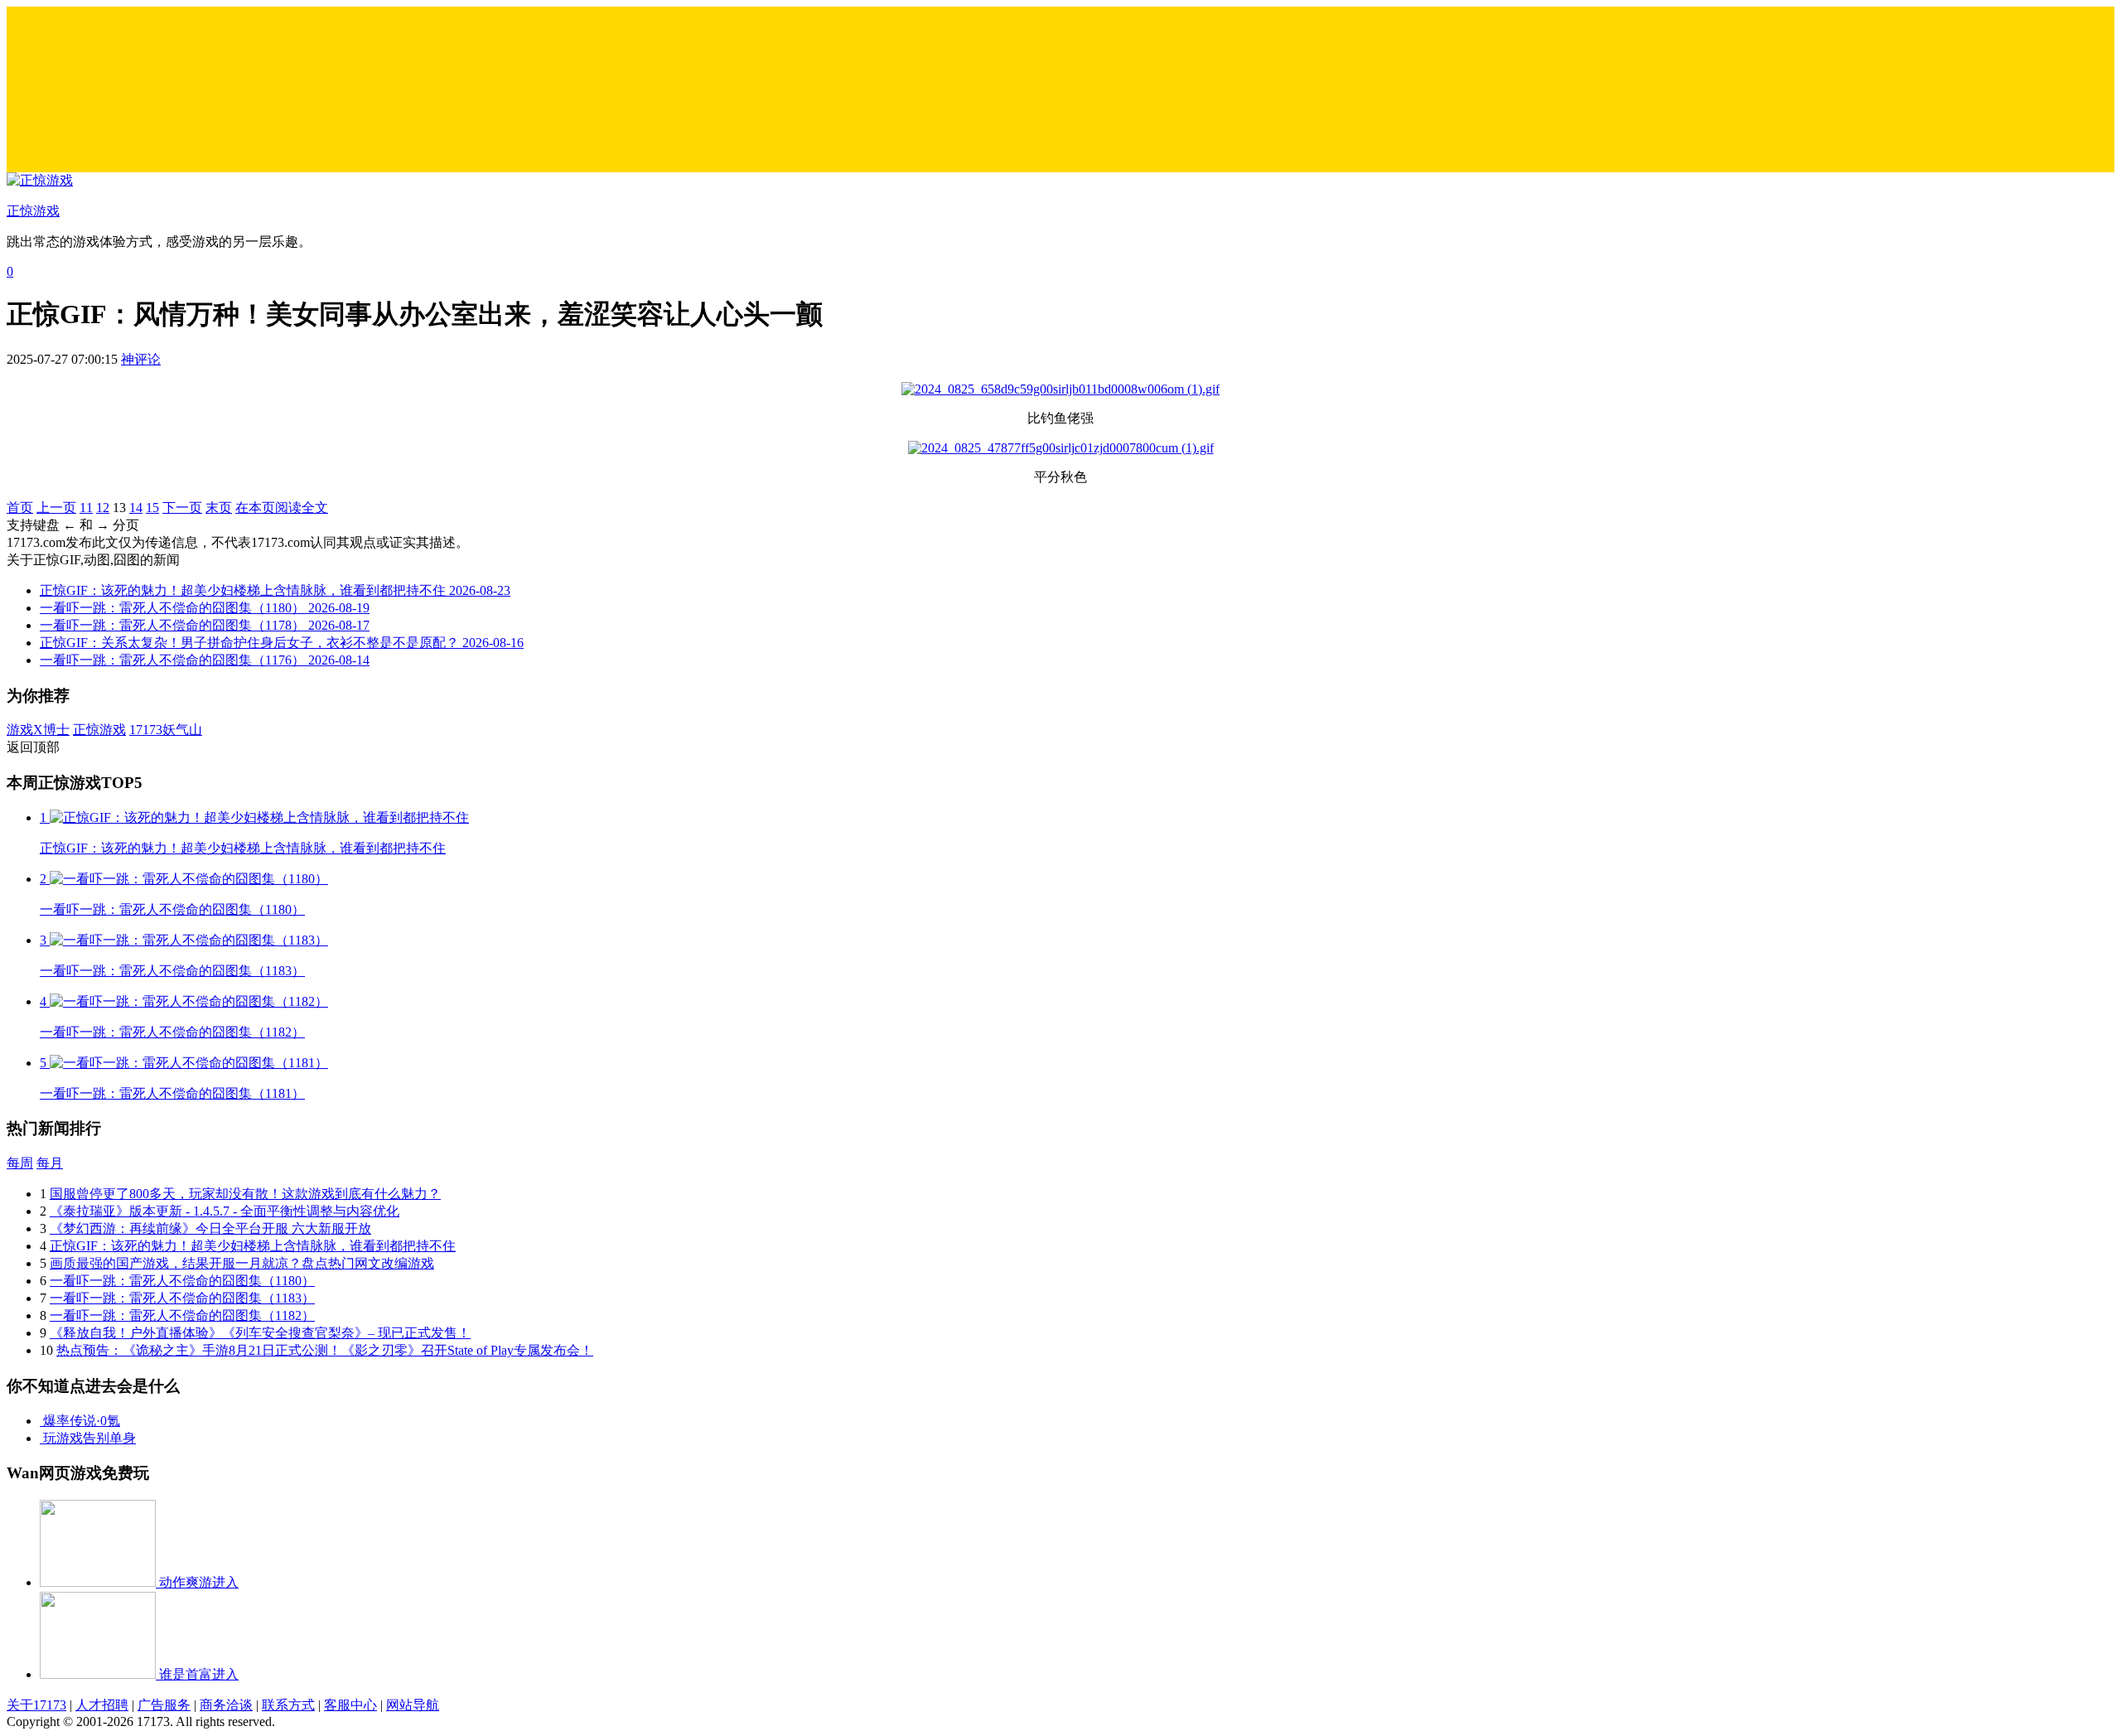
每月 (50, 1163)
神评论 (141, 359)
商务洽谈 (226, 1705)
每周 (20, 1163)
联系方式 (288, 1705)
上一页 (56, 508)
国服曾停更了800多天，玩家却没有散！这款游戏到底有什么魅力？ (245, 1194)
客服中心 (350, 1705)
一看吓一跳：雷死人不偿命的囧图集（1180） (182, 1281)
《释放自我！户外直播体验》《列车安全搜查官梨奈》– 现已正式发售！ (260, 1333)
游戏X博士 (38, 730)
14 (136, 508)
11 (86, 508)
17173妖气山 (166, 730)
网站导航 (413, 1705)
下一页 (182, 508)
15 (152, 508)
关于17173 (36, 1705)
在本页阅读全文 (282, 508)
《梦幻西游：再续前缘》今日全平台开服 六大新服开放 (210, 1228)
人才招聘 (102, 1705)
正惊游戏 (99, 730)
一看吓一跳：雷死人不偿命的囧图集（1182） (182, 1315)
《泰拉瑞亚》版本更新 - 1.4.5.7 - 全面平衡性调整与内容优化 (225, 1211)
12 (103, 508)
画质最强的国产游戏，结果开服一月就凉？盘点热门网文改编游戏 (242, 1263)
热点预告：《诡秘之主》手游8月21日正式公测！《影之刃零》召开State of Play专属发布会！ (325, 1350)
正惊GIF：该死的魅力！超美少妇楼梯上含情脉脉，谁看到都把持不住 (253, 1246)
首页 (20, 508)
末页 (219, 508)
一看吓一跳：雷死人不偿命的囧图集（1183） (182, 1298)
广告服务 (164, 1705)
